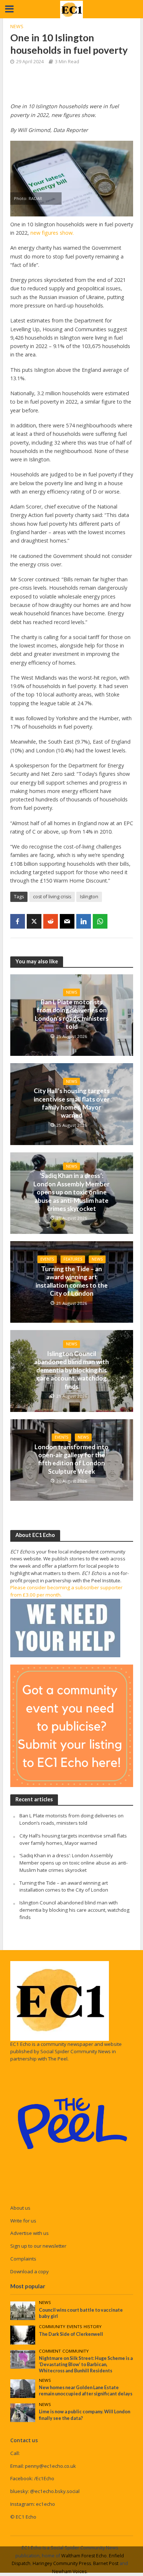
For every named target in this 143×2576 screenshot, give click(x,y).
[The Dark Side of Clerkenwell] (23, 2335)
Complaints (23, 2259)
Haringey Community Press (62, 2563)
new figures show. (52, 233)
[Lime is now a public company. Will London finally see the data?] (23, 2412)
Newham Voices (69, 2571)
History (93, 2327)
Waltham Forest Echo (84, 2556)
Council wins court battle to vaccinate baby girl (81, 2313)
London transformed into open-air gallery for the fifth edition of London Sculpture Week (71, 1459)
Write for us (23, 2221)
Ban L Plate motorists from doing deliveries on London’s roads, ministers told (72, 1014)
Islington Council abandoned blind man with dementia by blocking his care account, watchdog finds (71, 1370)
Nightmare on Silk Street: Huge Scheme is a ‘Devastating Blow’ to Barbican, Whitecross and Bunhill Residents (86, 2365)
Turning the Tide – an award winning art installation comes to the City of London (72, 1281)
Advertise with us (30, 2233)
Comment (50, 2351)
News (17, 27)
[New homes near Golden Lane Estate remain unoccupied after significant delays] (23, 2388)
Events (47, 1259)
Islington (89, 897)
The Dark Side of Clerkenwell (71, 2334)
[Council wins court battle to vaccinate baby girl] (23, 2310)
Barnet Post (106, 2563)
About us (20, 2208)
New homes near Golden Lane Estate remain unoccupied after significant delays (86, 2391)
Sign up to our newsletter (38, 2246)
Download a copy (30, 2271)
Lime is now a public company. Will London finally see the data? (85, 2415)
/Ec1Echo (44, 2478)
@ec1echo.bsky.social (55, 2491)
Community (52, 2327)
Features (73, 1259)
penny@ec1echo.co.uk (50, 2466)
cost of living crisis (52, 897)
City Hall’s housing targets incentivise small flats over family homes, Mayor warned (72, 1103)
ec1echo (45, 2504)
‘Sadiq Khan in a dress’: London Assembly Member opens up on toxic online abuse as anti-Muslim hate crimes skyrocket (71, 1192)
